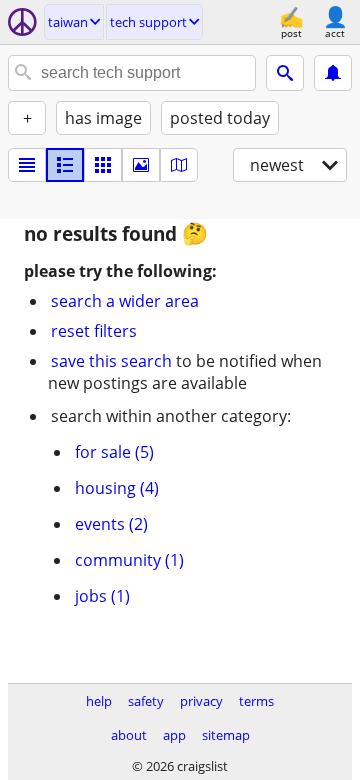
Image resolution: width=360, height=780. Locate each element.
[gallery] (141, 165)
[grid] (103, 165)
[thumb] (65, 165)
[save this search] (333, 73)
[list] (27, 165)
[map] (179, 165)
